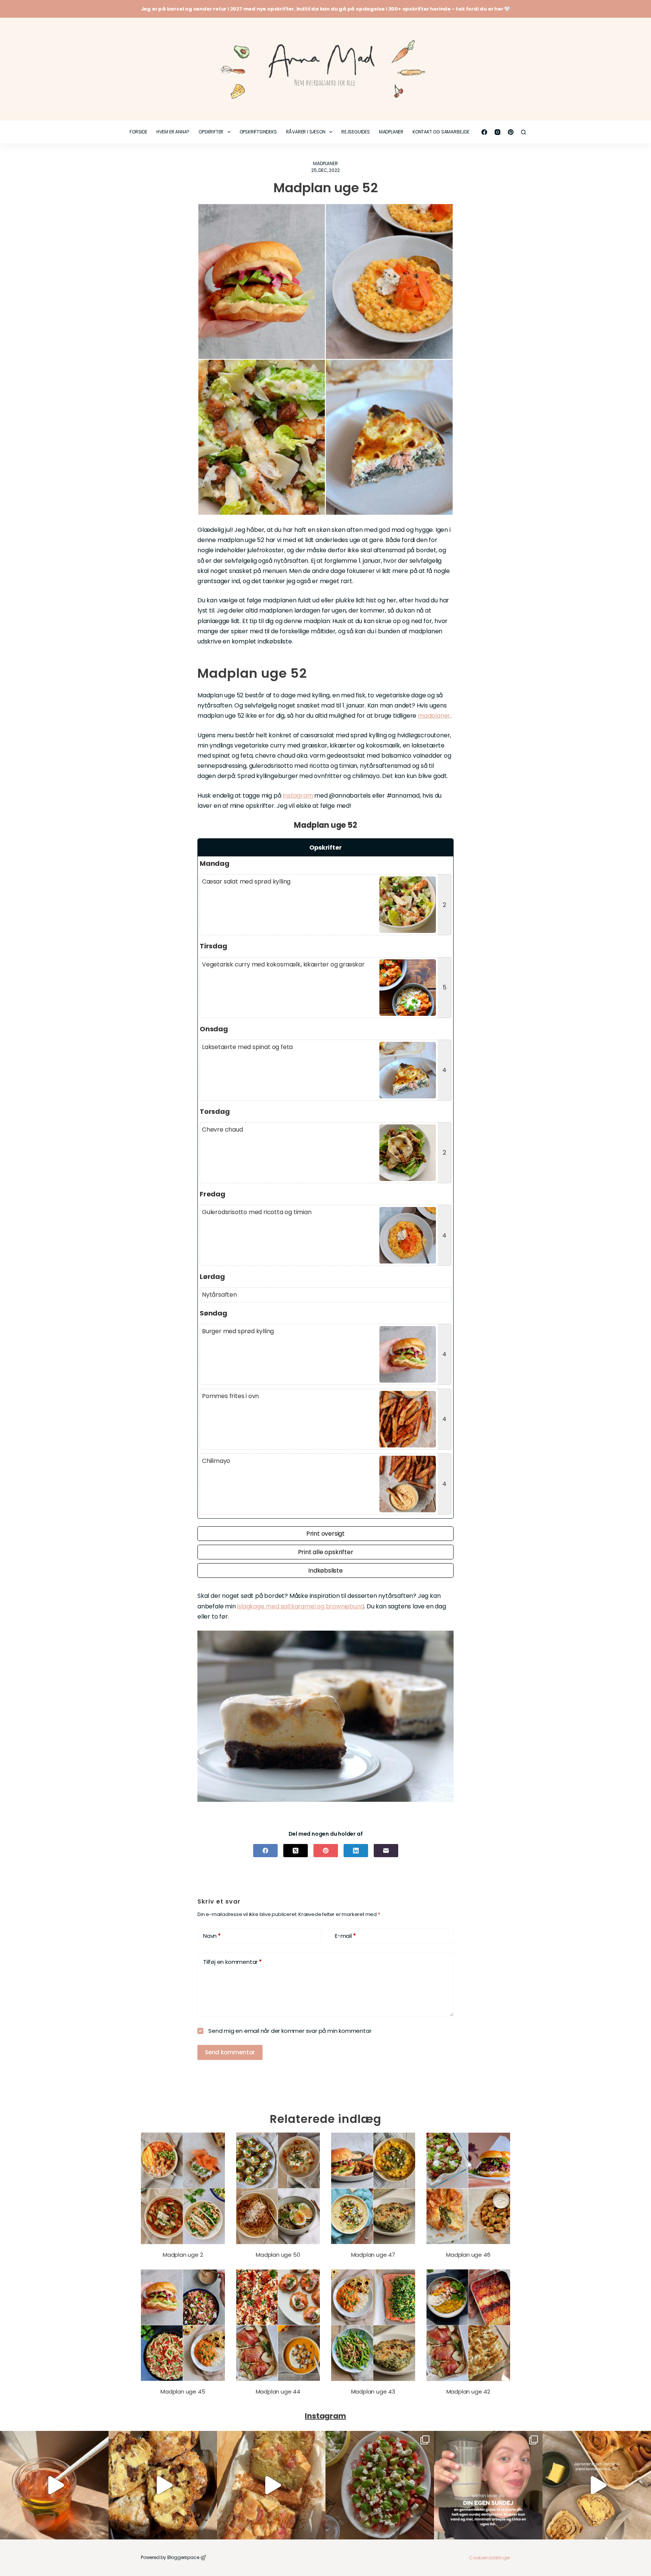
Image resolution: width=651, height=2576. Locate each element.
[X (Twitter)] (296, 1851)
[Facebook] (484, 132)
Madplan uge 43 (373, 2391)
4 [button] (444, 1070)
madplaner (434, 716)
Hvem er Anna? (173, 132)
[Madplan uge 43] (373, 2325)
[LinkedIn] (356, 1851)
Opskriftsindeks (258, 132)
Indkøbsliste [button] (325, 1571)
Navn (212, 1936)
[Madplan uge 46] (468, 2188)
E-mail (345, 1936)
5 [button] (445, 987)
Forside (138, 132)
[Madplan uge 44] (278, 2325)
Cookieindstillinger (490, 2558)
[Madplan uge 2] (183, 2188)
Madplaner (391, 132)
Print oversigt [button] (325, 1534)
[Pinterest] (511, 132)
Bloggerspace (183, 2557)
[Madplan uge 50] (278, 2188)
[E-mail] (386, 1851)
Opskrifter (211, 132)
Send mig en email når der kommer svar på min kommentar (289, 2031)
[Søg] (523, 132)
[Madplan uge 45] (183, 2325)
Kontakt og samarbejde (441, 132)
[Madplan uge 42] (468, 2325)
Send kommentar (230, 2052)
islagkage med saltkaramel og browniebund (300, 1606)
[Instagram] (497, 132)
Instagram (298, 796)
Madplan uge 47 (373, 2255)
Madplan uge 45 (183, 2391)
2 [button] (444, 905)
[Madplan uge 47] (373, 2188)
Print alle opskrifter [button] (326, 1552)
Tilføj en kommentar (232, 1962)
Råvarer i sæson (306, 132)
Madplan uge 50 (278, 2255)
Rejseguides (356, 132)
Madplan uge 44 (278, 2391)
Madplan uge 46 (468, 2255)
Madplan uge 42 (468, 2391)
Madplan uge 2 (183, 2255)
